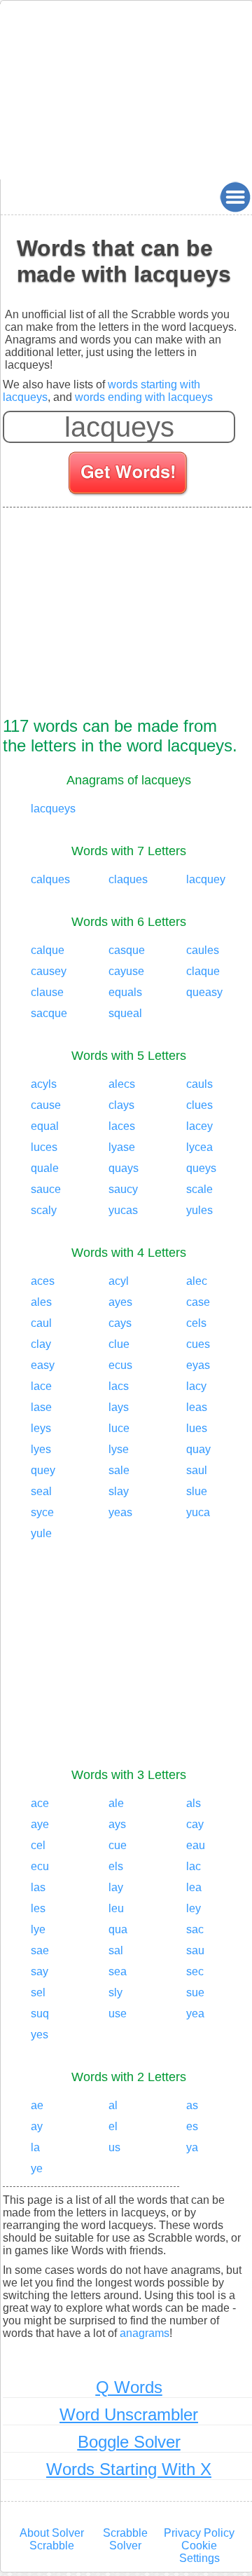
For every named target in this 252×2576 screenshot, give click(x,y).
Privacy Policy (199, 2533)
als (194, 1803)
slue (197, 1491)
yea (195, 2013)
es (192, 2126)
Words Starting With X (129, 2469)
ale (116, 1803)
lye (38, 1929)
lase (41, 1407)
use (118, 2013)
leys (41, 1428)
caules (203, 950)
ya (192, 2147)
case (198, 1302)
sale (119, 1470)
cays (120, 1323)
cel (38, 1845)
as (192, 2105)
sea (118, 1971)
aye (40, 1824)
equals (125, 992)
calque (48, 950)
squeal (125, 1013)
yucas (123, 1210)
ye (37, 2168)
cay (195, 1824)
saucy (123, 1189)
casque (127, 950)
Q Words (129, 2387)
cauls (199, 1084)
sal (116, 1950)
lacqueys (53, 809)
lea (194, 1887)
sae (40, 1950)
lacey (199, 1126)
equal (45, 1126)
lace (41, 1386)
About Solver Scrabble (52, 2539)
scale (199, 1189)
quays (124, 1168)
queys (201, 1168)
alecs (122, 1084)
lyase (122, 1147)
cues (198, 1344)
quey (43, 1470)
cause (46, 1105)
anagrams (145, 2333)
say (40, 1971)
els (116, 1866)
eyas (198, 1365)
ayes (120, 1302)
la (35, 2147)
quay (198, 1449)
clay (41, 1344)
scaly (44, 1210)
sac (195, 1929)
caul (41, 1323)
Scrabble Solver (125, 2539)
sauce (46, 1189)
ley (194, 1908)
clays (121, 1105)
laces (122, 1126)
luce (119, 1428)
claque (203, 971)
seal (41, 1491)
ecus (120, 1365)
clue (119, 1344)
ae (37, 2105)
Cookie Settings (199, 2552)
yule (41, 1533)
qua (118, 1929)
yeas (120, 1512)
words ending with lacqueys (144, 397)
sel (38, 1992)
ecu (40, 1866)
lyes (41, 1449)
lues (197, 1428)
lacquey (206, 879)
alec (197, 1281)
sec (195, 1971)
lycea (199, 1147)
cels (196, 1323)
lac (194, 1866)
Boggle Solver (129, 2442)
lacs (119, 1386)
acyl (119, 1281)
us (114, 2147)
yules (199, 1210)
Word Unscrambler (129, 2414)
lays (119, 1407)
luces (44, 1147)
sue (195, 1992)
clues (199, 1105)
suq (40, 2013)
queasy (204, 992)
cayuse (126, 971)
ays (117, 1824)
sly (115, 1992)
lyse (119, 1449)
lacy (196, 1386)
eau (196, 1845)
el (113, 2126)
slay (119, 1491)
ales (41, 1302)
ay (37, 2126)
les (38, 1908)
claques (128, 879)
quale (45, 1168)
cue (118, 1845)
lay (116, 1887)
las (38, 1887)
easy (43, 1365)
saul (197, 1470)
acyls (44, 1084)
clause (47, 992)
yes (40, 2035)
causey (49, 971)
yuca (198, 1512)
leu (116, 1908)
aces (43, 1281)
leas (197, 1407)
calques (50, 879)
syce (42, 1512)
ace (40, 1803)
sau (195, 1950)
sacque (49, 1013)
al (113, 2105)
